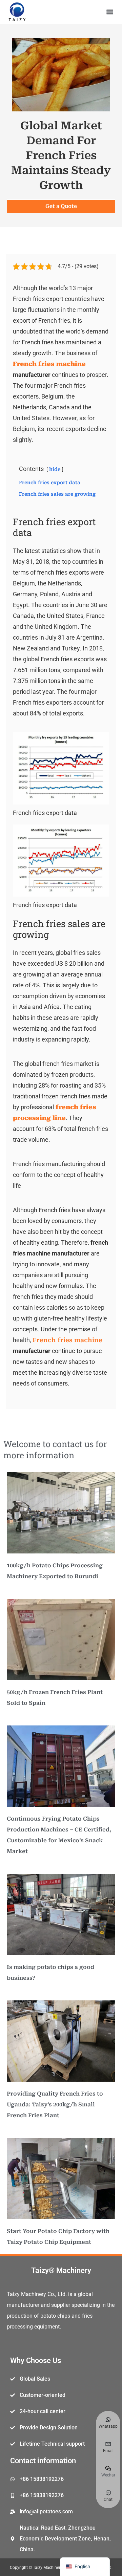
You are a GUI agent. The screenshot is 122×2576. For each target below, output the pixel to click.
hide (55, 469)
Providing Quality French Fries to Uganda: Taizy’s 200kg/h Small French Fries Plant (55, 2105)
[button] (110, 12)
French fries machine (67, 1340)
